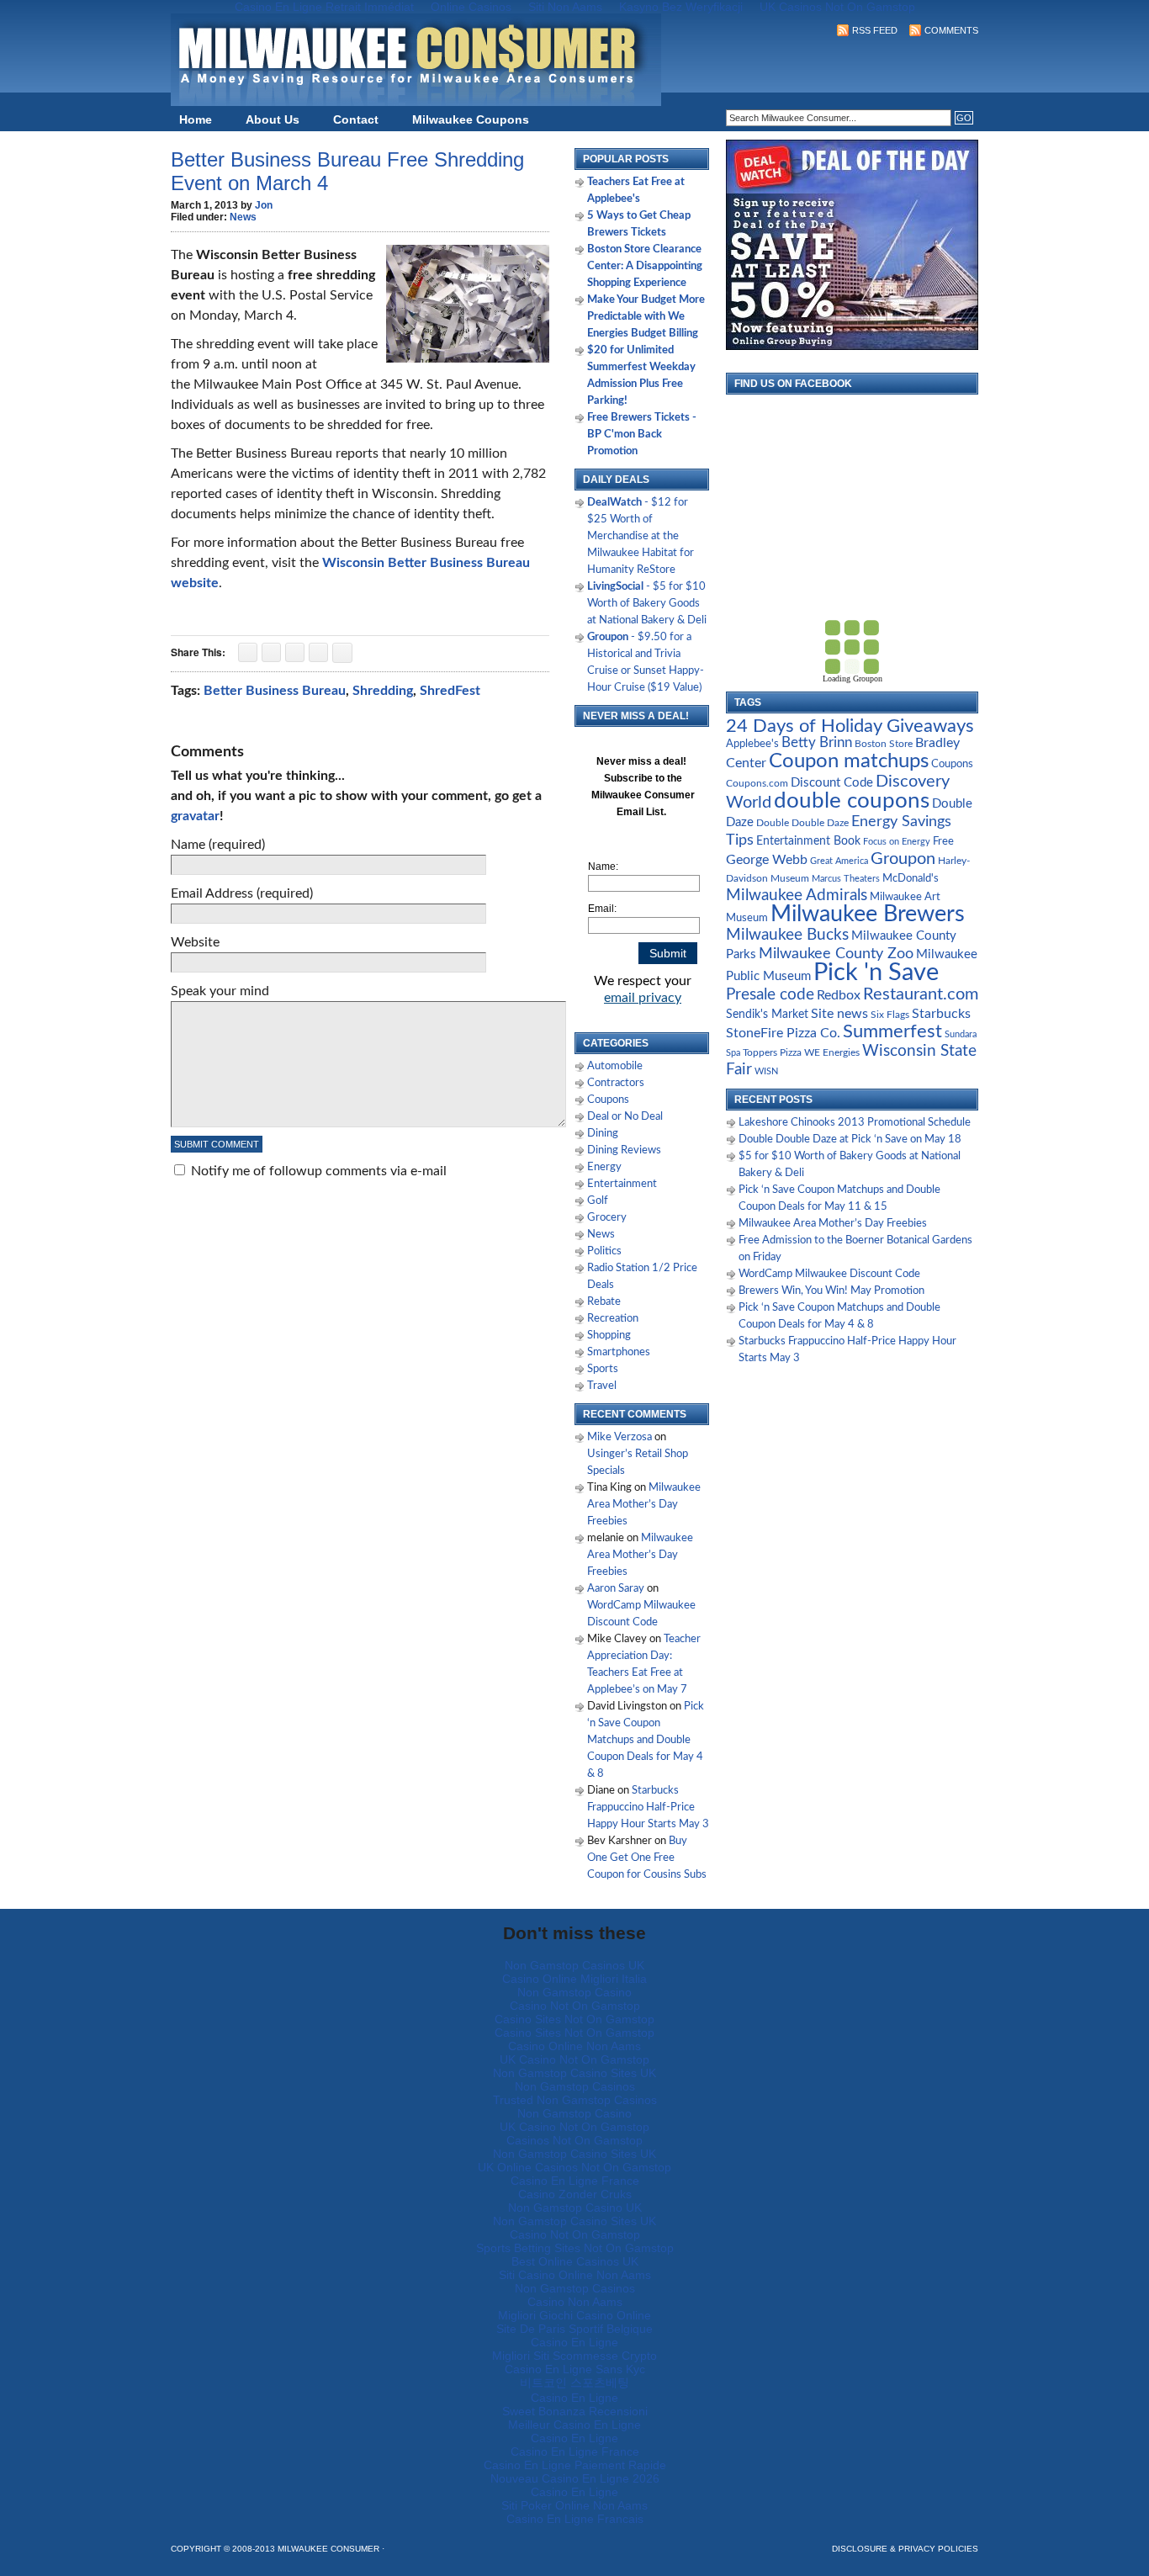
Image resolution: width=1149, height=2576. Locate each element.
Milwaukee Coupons (471, 119)
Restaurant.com (921, 994)
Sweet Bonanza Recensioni (575, 2411)
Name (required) (218, 845)
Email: (602, 909)
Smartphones (619, 1352)
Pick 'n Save (876, 973)
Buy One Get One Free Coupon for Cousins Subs (647, 1858)
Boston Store (884, 744)
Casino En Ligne (574, 2342)
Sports (603, 1369)
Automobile (615, 1066)
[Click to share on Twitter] (271, 652)
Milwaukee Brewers (868, 914)
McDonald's (911, 879)
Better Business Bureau (275, 691)
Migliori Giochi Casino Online (574, 2315)
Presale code (770, 995)
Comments (951, 30)
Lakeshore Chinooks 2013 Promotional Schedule (855, 1123)
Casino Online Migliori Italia (574, 1979)
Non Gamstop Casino (574, 1992)
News (243, 217)
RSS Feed (875, 30)
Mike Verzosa (620, 1437)
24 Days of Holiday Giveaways (850, 726)
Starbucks (941, 1014)
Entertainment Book (808, 841)
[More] (342, 653)
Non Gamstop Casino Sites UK (574, 2073)
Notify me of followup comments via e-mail (319, 1171)
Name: (603, 867)
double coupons (852, 801)
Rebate (604, 1302)
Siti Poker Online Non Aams (574, 2505)
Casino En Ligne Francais (575, 2519)
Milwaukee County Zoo (836, 954)
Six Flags (890, 1015)
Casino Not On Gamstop (575, 2006)
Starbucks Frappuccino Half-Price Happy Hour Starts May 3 (648, 1807)
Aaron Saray (616, 1589)
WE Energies (832, 1053)
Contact (356, 119)
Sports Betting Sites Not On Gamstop (575, 2248)
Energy (604, 1167)
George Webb (767, 860)
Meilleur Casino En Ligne (574, 2425)
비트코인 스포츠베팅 (574, 2383)
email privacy (643, 998)
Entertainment (622, 1184)
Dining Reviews (624, 1150)
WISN (766, 1071)
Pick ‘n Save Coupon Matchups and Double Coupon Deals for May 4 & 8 (646, 1740)
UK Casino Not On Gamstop (574, 2059)
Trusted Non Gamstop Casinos (575, 2100)
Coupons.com (757, 783)
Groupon (903, 859)
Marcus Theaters (846, 879)
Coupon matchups (849, 761)
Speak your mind (220, 991)
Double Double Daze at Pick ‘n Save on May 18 (850, 1140)
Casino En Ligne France (575, 2181)
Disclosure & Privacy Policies (905, 2549)
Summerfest (892, 1032)
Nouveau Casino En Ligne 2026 (575, 2478)
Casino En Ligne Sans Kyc (575, 2369)
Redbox (839, 995)
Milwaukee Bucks (787, 935)
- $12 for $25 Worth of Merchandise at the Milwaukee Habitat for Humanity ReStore (641, 536)
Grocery (607, 1218)
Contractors (616, 1083)
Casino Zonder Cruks (575, 2194)
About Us (273, 119)
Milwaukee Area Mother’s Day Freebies (644, 1505)
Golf (598, 1201)
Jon (264, 205)
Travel (602, 1386)
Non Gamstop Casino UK (575, 2208)
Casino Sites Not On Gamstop (574, 2019)
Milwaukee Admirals (797, 896)
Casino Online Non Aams (574, 2046)
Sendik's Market (767, 1015)
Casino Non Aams (575, 2302)
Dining (603, 1134)
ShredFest (450, 691)
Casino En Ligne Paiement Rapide (575, 2465)
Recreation (613, 1319)
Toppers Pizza (772, 1052)
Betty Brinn (817, 743)
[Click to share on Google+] (295, 652)
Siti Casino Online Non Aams (575, 2275)
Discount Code (832, 783)
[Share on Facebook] (248, 652)
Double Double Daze (802, 823)
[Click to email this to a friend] (318, 652)
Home (196, 119)
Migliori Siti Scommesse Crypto (574, 2356)
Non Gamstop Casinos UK (574, 1965)
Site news (839, 1014)
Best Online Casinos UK (575, 2261)
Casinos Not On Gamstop (574, 2140)
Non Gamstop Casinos (575, 2086)
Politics (604, 1251)
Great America (839, 861)
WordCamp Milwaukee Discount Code (829, 1274)
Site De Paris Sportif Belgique (574, 2329)
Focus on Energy (897, 842)
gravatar (195, 816)
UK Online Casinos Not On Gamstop (574, 2167)
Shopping (609, 1336)
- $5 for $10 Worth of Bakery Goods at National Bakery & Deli (647, 604)
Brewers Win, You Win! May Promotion (831, 1291)
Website (195, 942)
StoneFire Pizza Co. (783, 1033)
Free (943, 841)
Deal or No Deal (625, 1117)
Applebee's (752, 744)
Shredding (383, 691)
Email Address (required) (242, 893)
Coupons (608, 1100)
